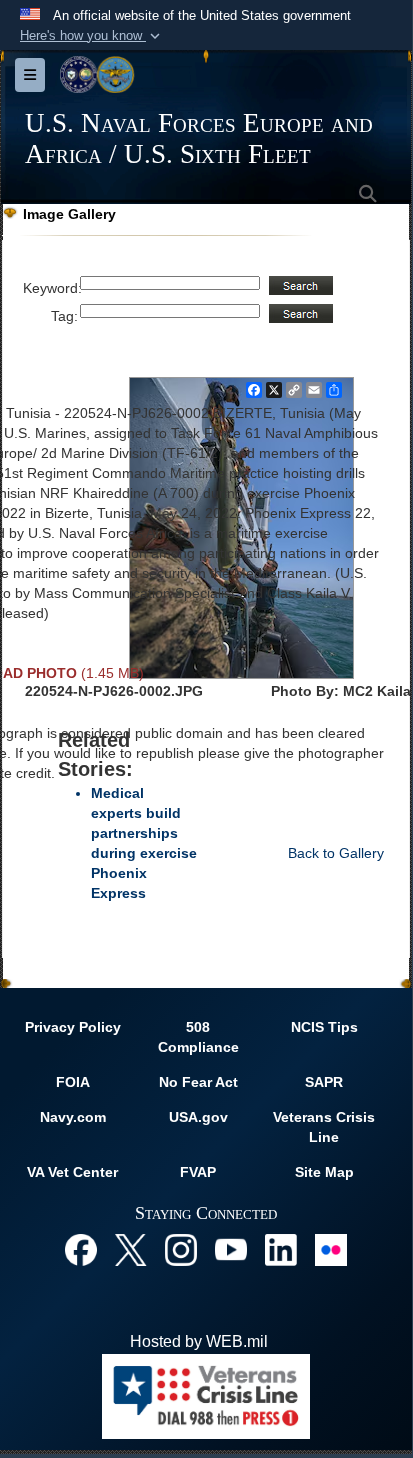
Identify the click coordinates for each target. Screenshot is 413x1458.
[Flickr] (331, 1248)
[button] (92, 36)
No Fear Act (198, 1082)
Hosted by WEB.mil (199, 1341)
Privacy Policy (73, 1027)
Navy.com (73, 1117)
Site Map (324, 1172)
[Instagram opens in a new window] (181, 1248)
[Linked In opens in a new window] (281, 1248)
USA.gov (198, 1117)
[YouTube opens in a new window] (231, 1248)
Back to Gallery (336, 853)
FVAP (198, 1172)
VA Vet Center (72, 1172)
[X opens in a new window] (131, 1248)
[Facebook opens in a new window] (81, 1248)
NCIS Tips (324, 1027)
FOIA (73, 1082)
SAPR (324, 1082)
